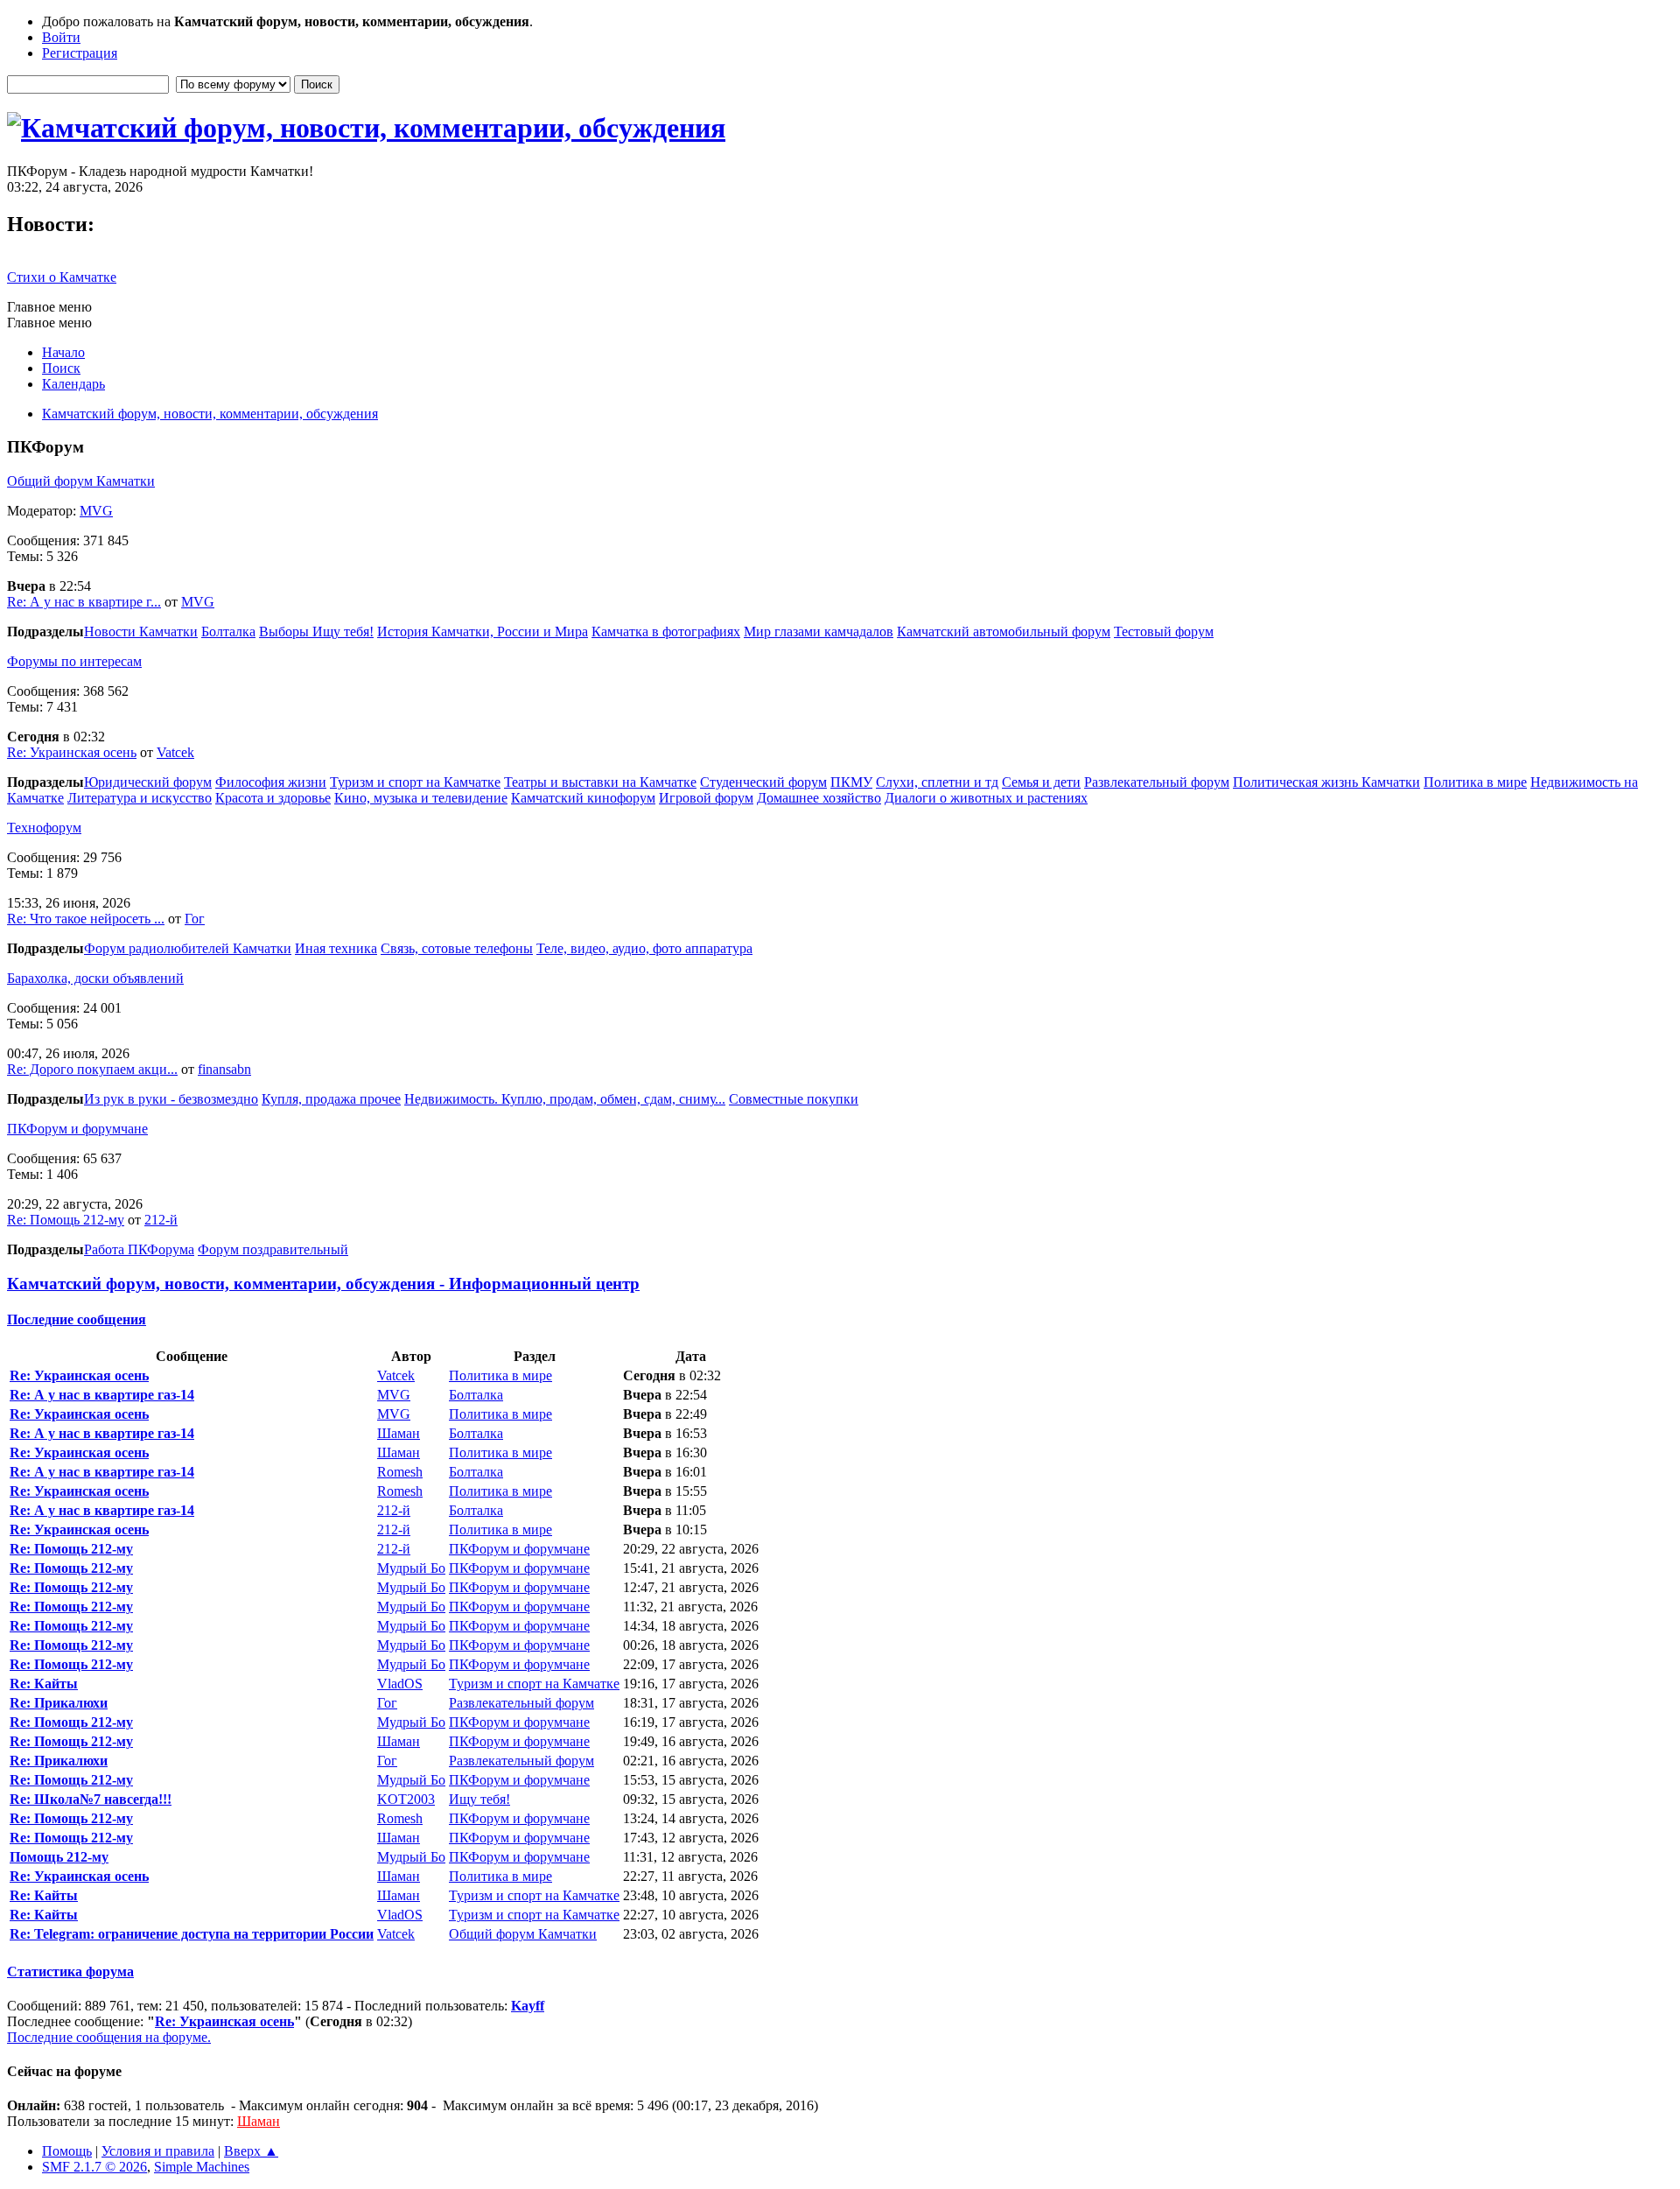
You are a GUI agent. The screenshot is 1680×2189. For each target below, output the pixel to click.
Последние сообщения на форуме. (109, 2037)
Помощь (67, 2151)
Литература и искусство (140, 798)
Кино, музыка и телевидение (421, 798)
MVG (96, 511)
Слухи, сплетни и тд (937, 782)
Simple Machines (202, 2167)
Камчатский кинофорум (583, 798)
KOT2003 (406, 1799)
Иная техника (336, 948)
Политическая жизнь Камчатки (1326, 782)
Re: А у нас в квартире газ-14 (102, 1395)
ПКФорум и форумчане (77, 1129)
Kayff (528, 2006)
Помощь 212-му (59, 1857)
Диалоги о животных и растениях (986, 798)
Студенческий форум (763, 782)
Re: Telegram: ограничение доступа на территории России (192, 1934)
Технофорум (44, 828)
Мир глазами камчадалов (819, 631)
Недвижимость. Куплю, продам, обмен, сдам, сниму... (565, 1099)
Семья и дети (1041, 782)
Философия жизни (271, 782)
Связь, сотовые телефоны (457, 948)
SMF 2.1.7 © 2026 (94, 2167)
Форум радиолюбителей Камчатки (188, 948)
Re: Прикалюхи (59, 1703)
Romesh (400, 1472)
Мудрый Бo (411, 1568)
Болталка (228, 631)
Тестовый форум (1164, 631)
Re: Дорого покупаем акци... (92, 1069)
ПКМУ (851, 782)
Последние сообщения (77, 1319)
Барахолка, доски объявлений (95, 978)
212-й (161, 1220)
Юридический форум (148, 782)
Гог (195, 919)
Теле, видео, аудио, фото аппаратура (644, 948)
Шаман (399, 1433)
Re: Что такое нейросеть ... (86, 919)
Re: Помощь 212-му (66, 1220)
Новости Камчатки (141, 631)
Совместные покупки (794, 1099)
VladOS (400, 1684)
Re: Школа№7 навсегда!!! (91, 1799)
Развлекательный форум (1157, 782)
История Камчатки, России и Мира (483, 631)
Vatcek (175, 752)
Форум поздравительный (273, 1249)
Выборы (286, 631)
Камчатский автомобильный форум (1004, 631)
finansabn (224, 1069)
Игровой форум (706, 798)
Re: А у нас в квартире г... (84, 602)
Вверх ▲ (251, 2151)
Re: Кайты (44, 1684)
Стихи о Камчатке (62, 277)
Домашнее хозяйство (819, 798)
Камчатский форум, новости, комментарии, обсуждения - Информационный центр (323, 1284)
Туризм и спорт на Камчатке (415, 782)
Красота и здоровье (273, 798)
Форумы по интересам (74, 661)
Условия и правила (158, 2151)
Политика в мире (1475, 782)
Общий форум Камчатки (81, 481)
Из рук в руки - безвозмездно (171, 1099)
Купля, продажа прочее (331, 1099)
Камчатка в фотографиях (666, 631)
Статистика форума (70, 1972)
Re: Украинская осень (72, 752)
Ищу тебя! (343, 631)
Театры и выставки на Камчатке (600, 782)
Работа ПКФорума (139, 1249)
